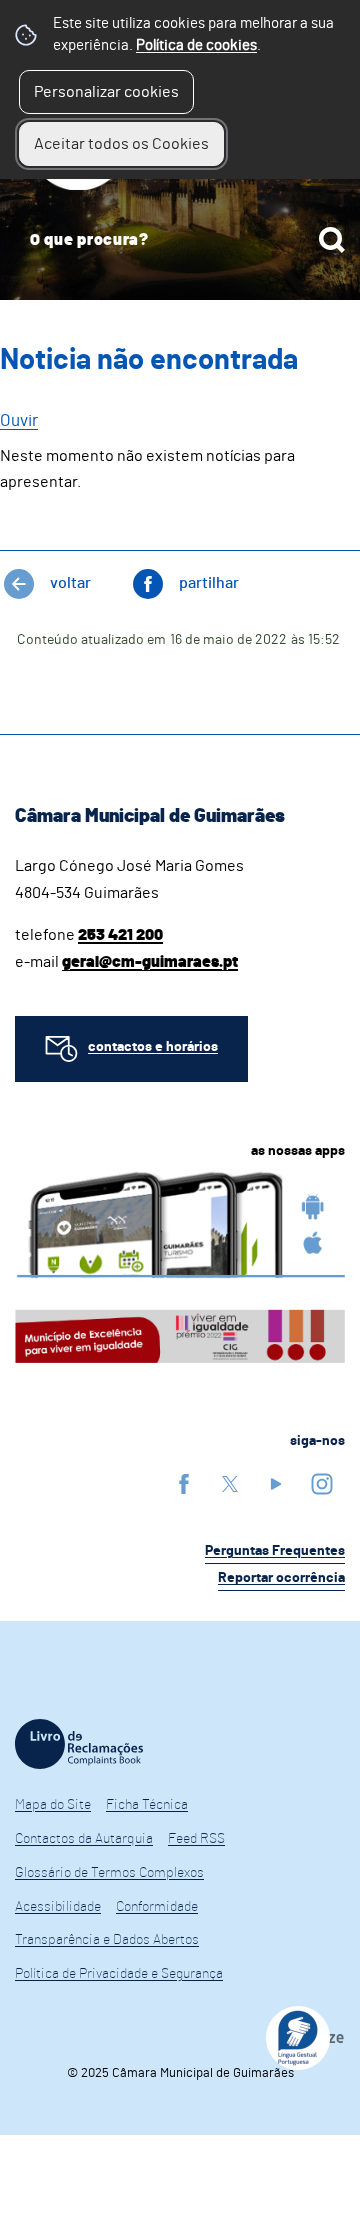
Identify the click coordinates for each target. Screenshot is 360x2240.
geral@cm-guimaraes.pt (150, 962)
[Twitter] (230, 1483)
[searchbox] (180, 240)
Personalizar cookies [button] (106, 92)
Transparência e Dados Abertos (107, 1940)
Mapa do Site (53, 1805)
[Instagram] (322, 1483)
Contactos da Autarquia (84, 1839)
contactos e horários (153, 1047)
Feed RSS (196, 1839)
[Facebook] (184, 1483)
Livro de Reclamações (79, 1744)
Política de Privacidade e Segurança (119, 1974)
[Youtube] (276, 1483)
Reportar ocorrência (281, 1578)
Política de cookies (196, 45)
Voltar (70, 583)
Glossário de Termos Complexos (109, 1873)
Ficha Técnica (147, 1805)
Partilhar (209, 583)
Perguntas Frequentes (275, 1551)
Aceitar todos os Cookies (121, 144)
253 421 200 (120, 935)
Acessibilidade (58, 1907)
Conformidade (157, 1907)
